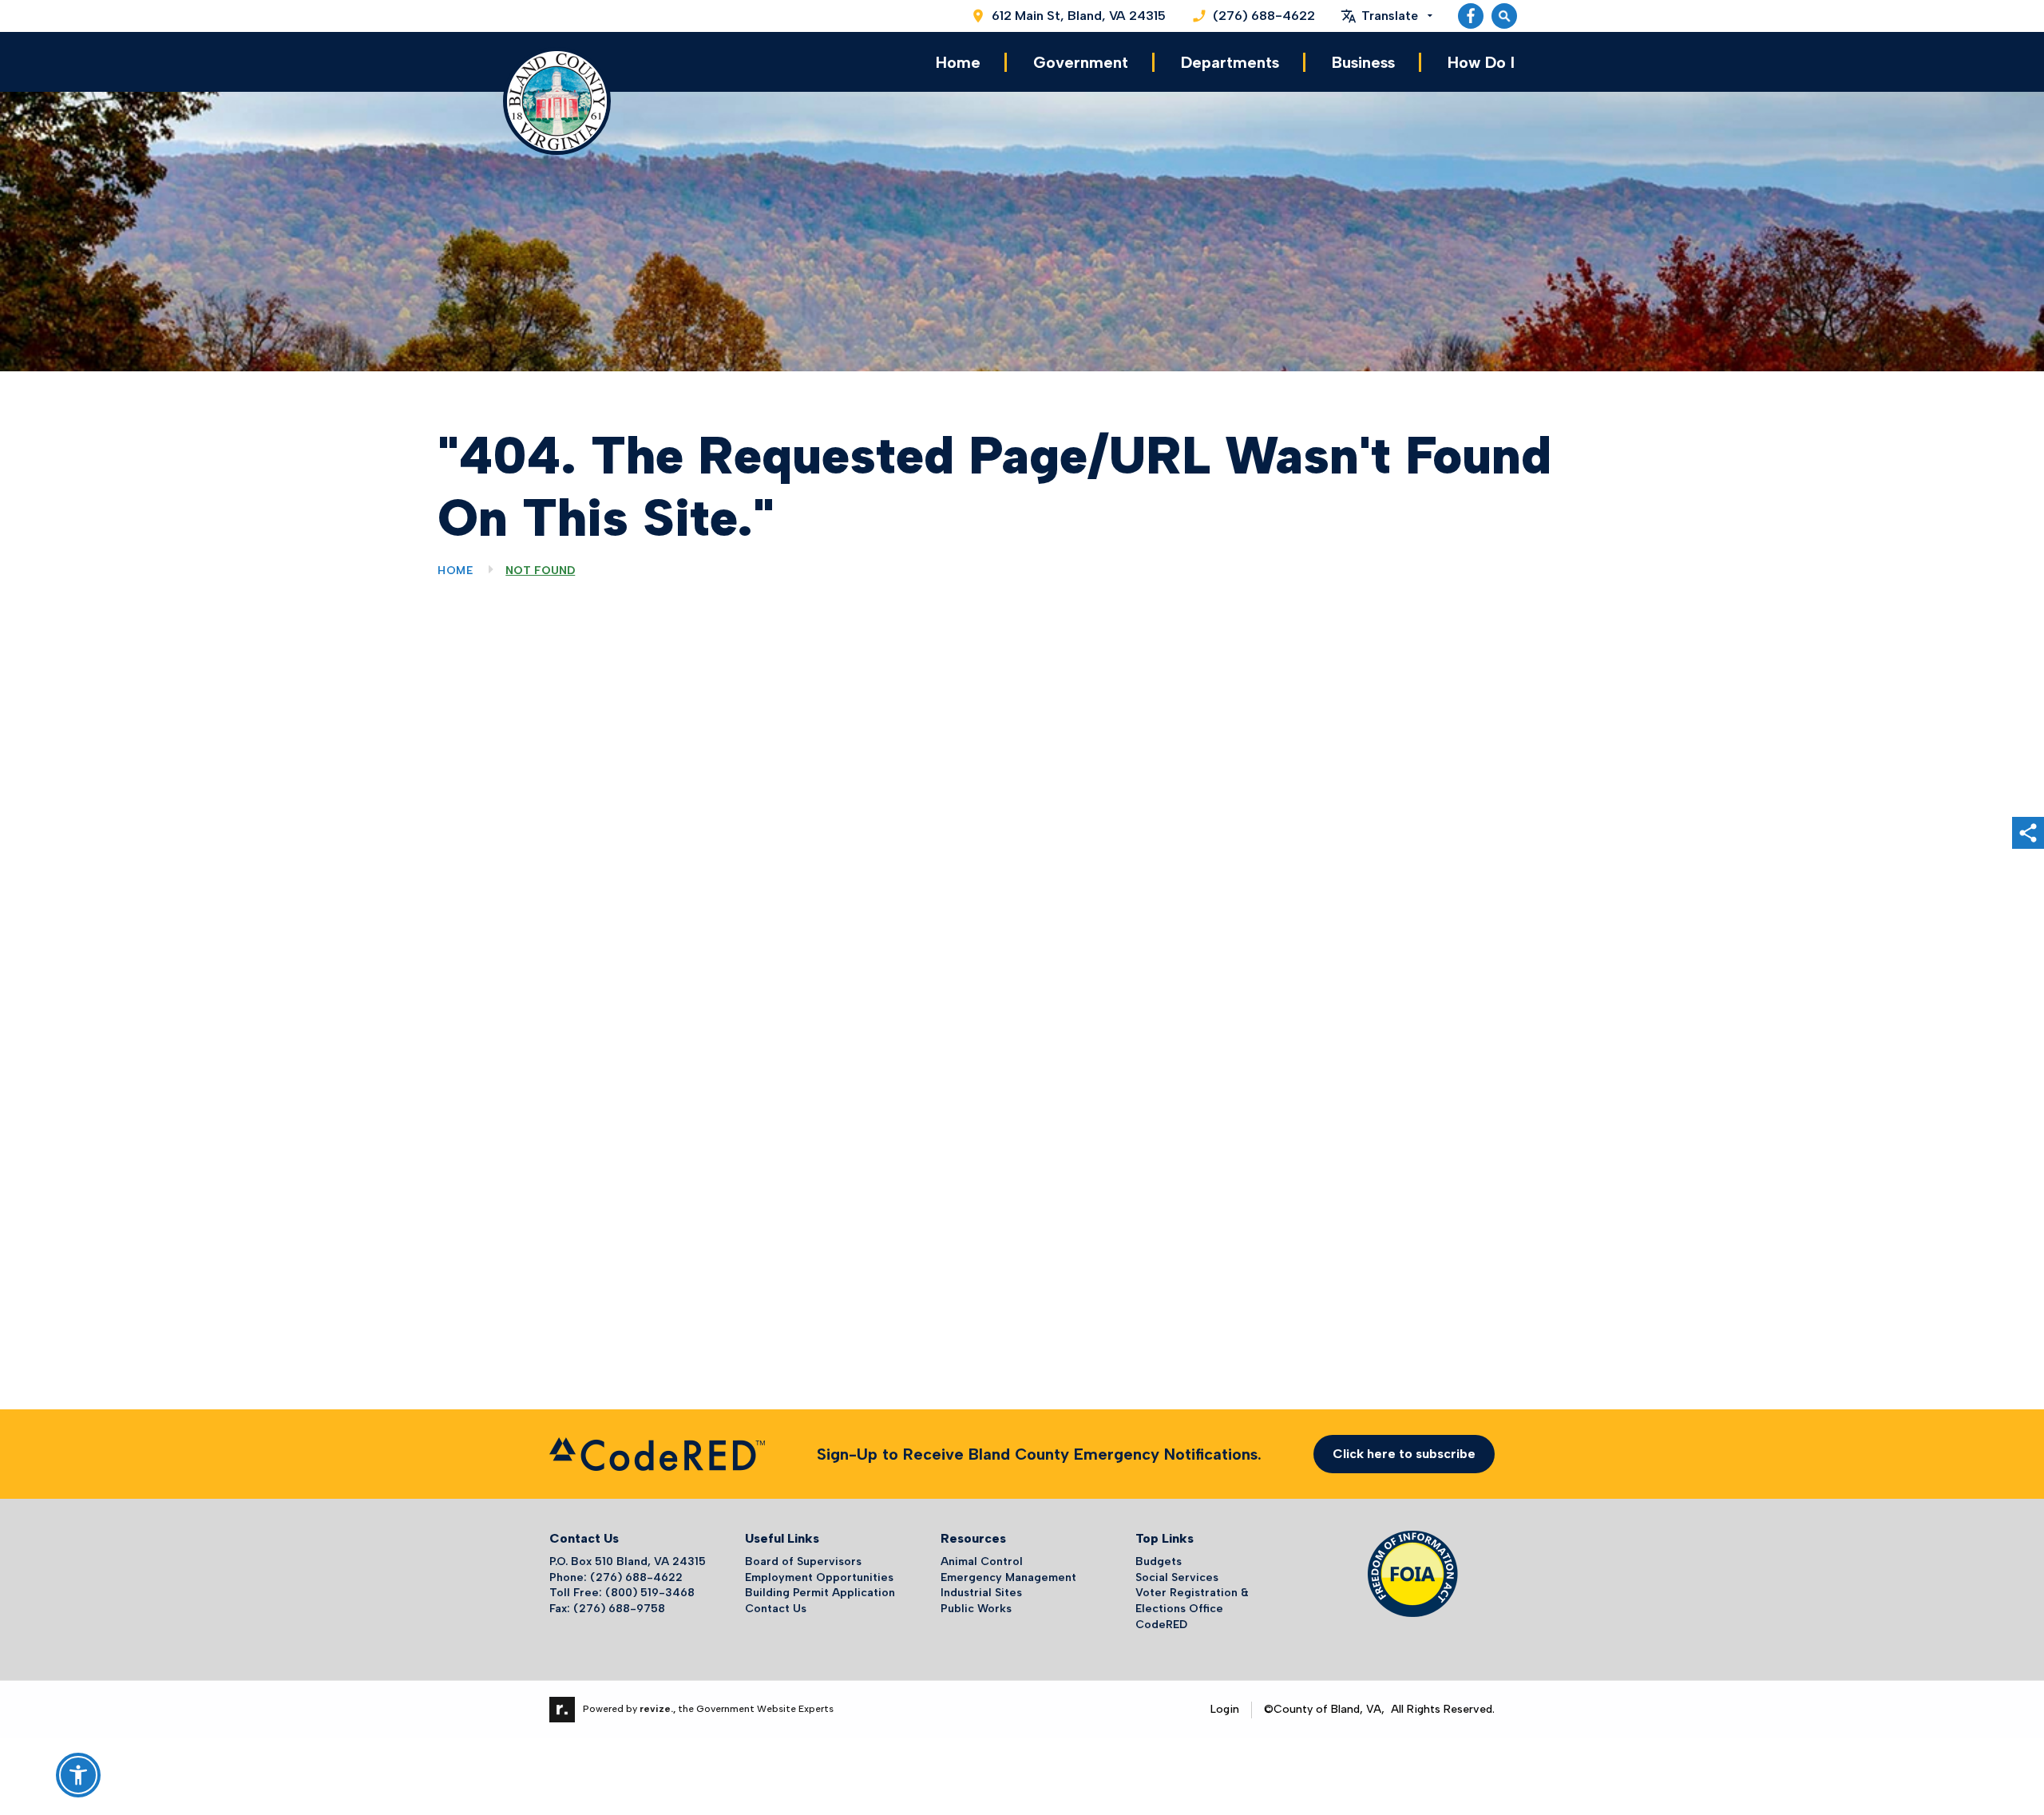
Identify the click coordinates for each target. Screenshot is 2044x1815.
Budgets (1159, 1561)
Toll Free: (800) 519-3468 (622, 1593)
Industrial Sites (981, 1593)
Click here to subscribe (1404, 1454)
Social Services (1177, 1577)
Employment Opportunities (819, 1577)
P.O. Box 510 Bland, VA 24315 (628, 1561)
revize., (658, 1709)
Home (958, 62)
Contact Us (776, 1609)
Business (1363, 62)
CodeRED (1161, 1625)
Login (1225, 1709)
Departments (1230, 62)
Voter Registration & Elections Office (1192, 1601)
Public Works (976, 1609)
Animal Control (982, 1561)
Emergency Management (1008, 1577)
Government (1081, 62)
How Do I (1481, 62)
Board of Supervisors (803, 1561)
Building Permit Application (820, 1593)
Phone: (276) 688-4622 (616, 1577)
